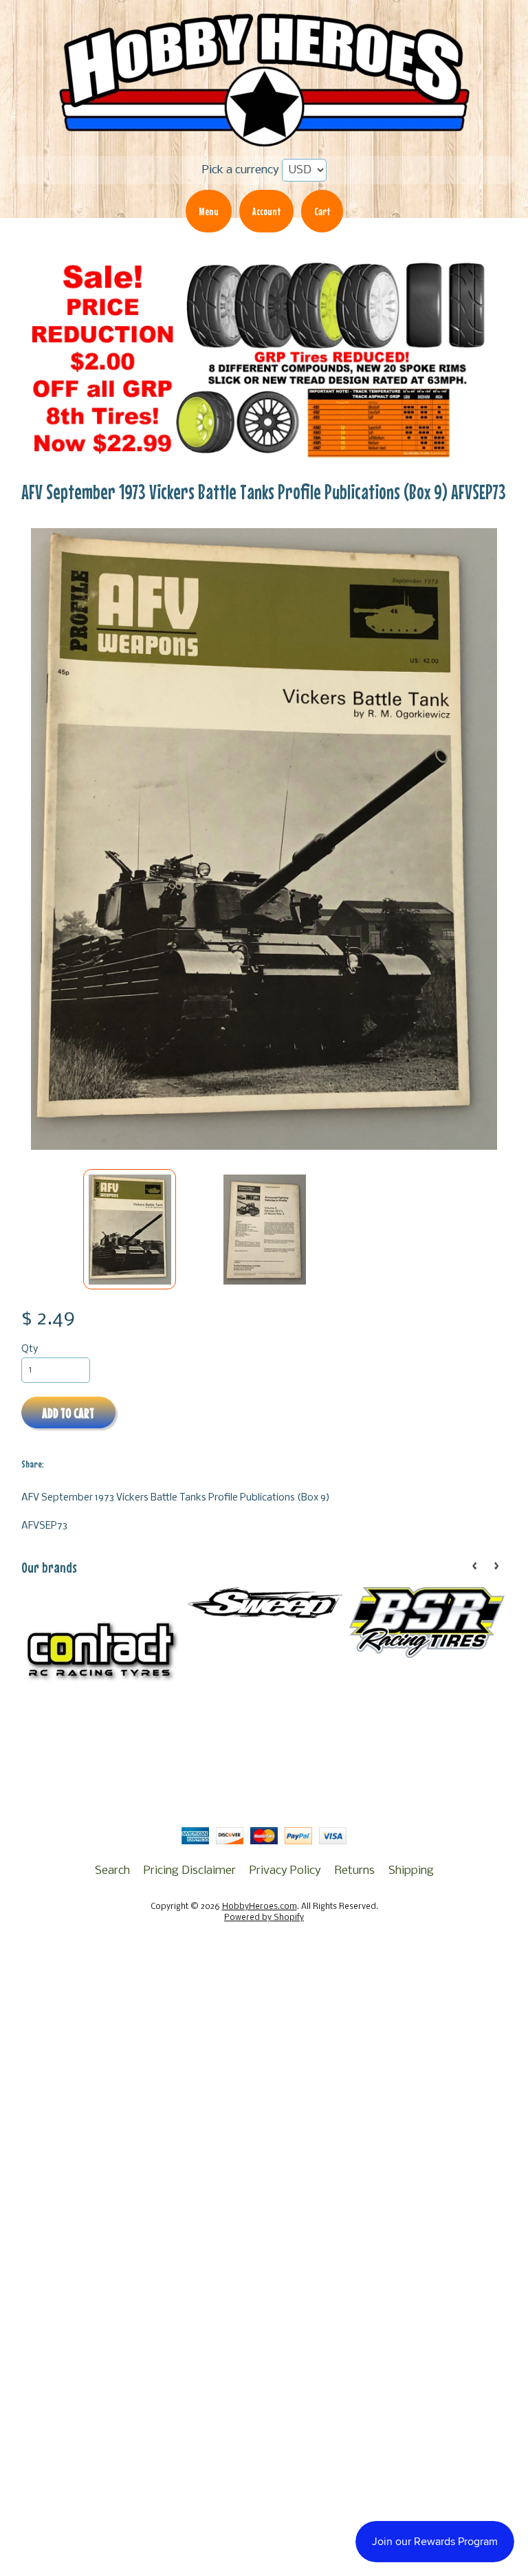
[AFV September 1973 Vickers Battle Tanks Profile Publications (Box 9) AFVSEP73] (130, 1230)
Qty (30, 1350)
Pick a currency (241, 170)
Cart (322, 211)
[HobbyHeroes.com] (264, 141)
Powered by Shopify (264, 1918)
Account (266, 211)
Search (112, 1871)
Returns (355, 1871)
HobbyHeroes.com (260, 1907)
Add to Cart (68, 1413)
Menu (209, 211)
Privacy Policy (285, 1871)
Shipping (411, 1871)
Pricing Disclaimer (190, 1871)
